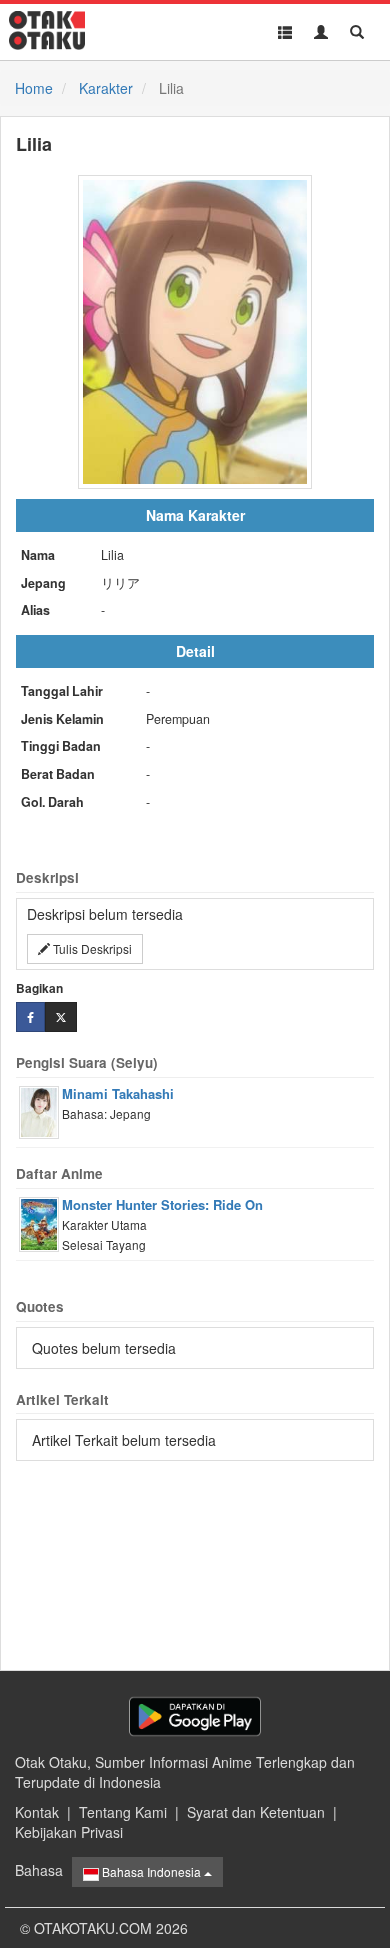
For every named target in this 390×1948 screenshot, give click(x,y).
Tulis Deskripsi (91, 948)
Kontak (37, 1812)
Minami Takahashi (118, 1093)
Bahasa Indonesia (151, 1871)
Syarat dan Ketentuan (256, 1812)
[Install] (195, 1716)
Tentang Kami (123, 1812)
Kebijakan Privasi (69, 1832)
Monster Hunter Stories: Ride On (162, 1204)
